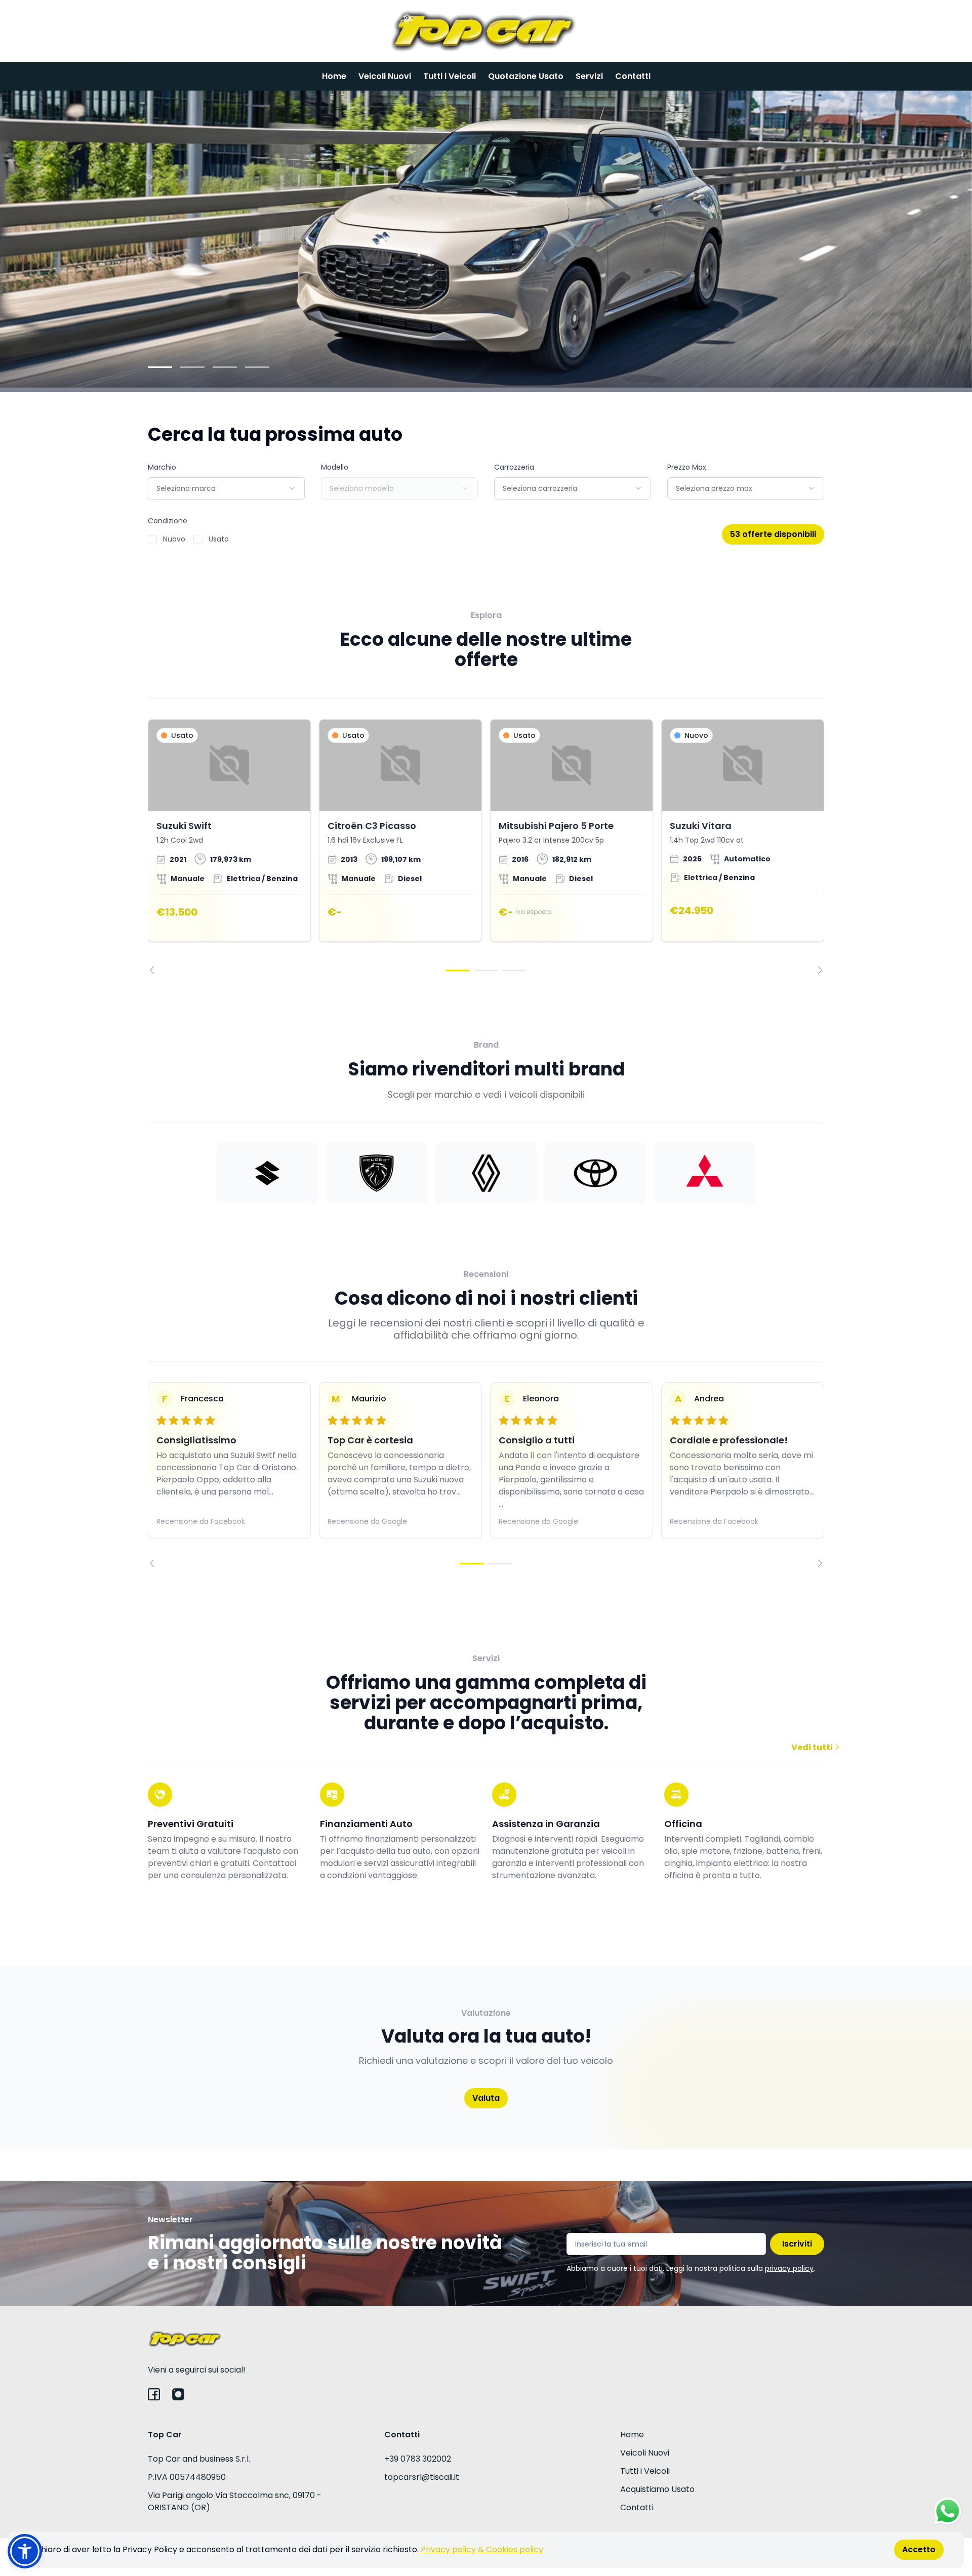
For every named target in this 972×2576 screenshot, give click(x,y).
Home (334, 76)
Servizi (589, 76)
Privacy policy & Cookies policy (482, 2549)
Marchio (162, 467)
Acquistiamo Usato (657, 2489)
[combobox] (226, 488)
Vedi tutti (813, 1747)
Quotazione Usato (526, 76)
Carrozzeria (514, 467)
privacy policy (789, 2268)
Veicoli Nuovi (385, 76)
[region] (486, 847)
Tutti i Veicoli (450, 76)
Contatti (633, 76)
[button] (25, 2551)
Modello (335, 467)
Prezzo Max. (687, 467)
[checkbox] (152, 539)
